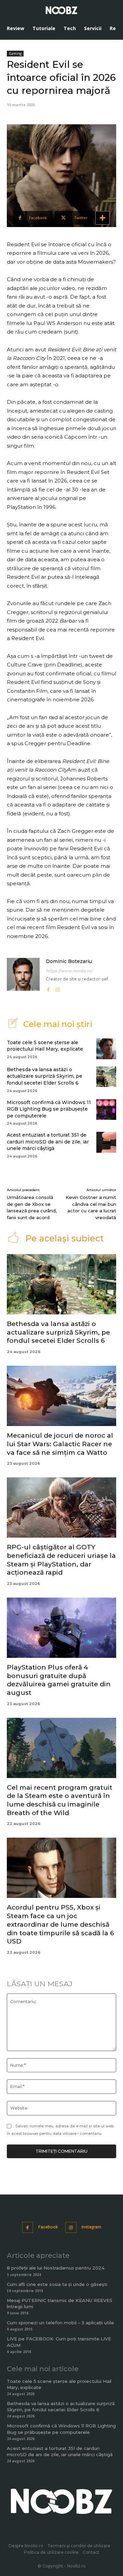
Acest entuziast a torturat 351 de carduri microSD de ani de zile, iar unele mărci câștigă (48, 1142)
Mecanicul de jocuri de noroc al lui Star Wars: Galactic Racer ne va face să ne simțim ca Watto (60, 1444)
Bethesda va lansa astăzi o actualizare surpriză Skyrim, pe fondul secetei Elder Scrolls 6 (45, 1076)
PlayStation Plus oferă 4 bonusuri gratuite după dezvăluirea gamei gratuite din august (59, 1680)
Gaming (15, 53)
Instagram (91, 2227)
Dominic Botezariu (69, 961)
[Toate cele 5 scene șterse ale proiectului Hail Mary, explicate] (106, 1049)
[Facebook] (48, 988)
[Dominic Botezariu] (23, 976)
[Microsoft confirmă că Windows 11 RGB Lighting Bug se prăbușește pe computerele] (106, 1110)
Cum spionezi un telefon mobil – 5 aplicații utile (60, 2323)
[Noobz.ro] (61, 10)
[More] (102, 218)
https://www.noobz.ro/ (69, 971)
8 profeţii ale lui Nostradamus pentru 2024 (56, 2268)
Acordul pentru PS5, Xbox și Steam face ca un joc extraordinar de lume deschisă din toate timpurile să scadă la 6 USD (60, 1924)
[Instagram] (58, 988)
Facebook (48, 2227)
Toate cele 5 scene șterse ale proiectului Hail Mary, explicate (45, 1046)
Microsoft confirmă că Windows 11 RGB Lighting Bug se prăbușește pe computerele (49, 1109)
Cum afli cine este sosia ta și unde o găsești (57, 2284)
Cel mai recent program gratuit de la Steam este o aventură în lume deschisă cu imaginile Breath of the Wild (60, 1800)
